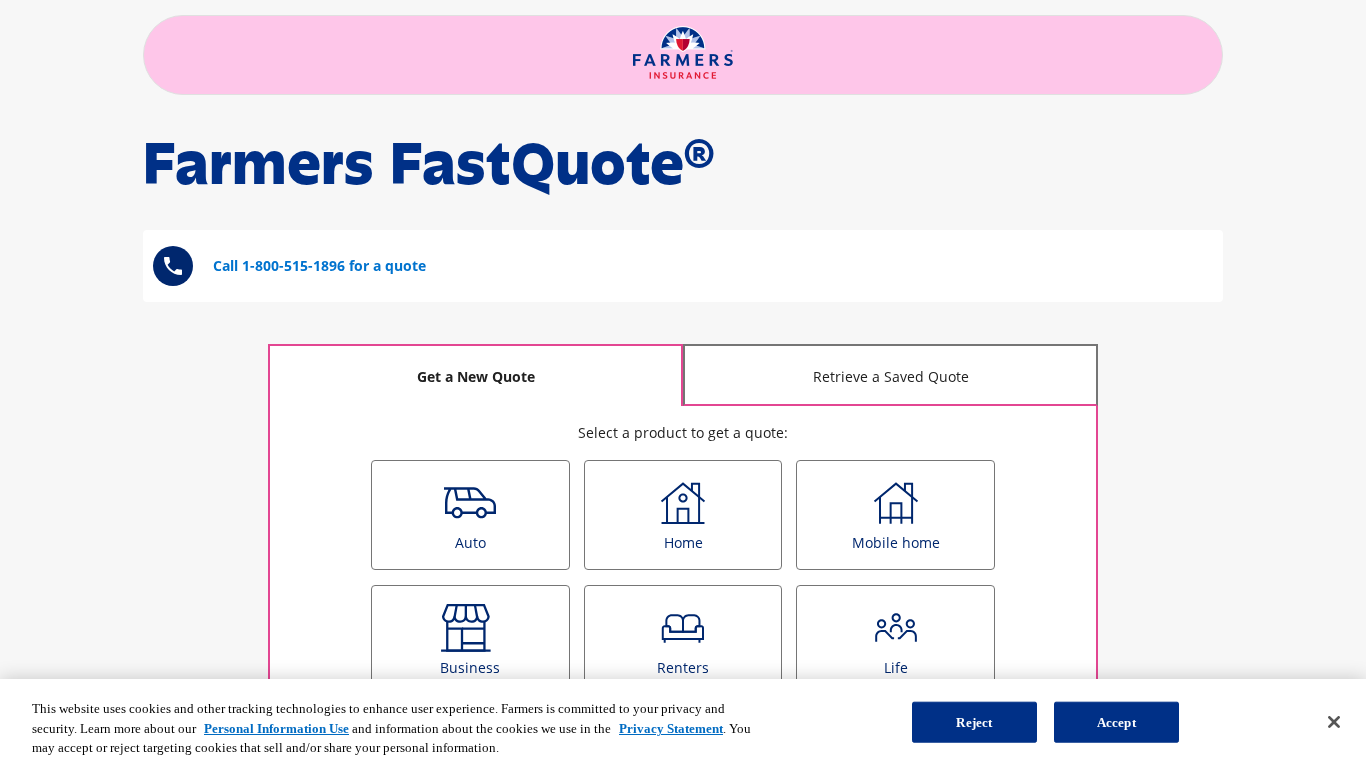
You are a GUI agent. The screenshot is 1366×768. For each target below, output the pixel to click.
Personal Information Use (276, 728)
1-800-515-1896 (293, 265)
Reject (974, 721)
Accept (1116, 721)
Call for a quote (319, 265)
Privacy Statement (671, 728)
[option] (470, 515)
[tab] (475, 375)
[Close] (1334, 722)
